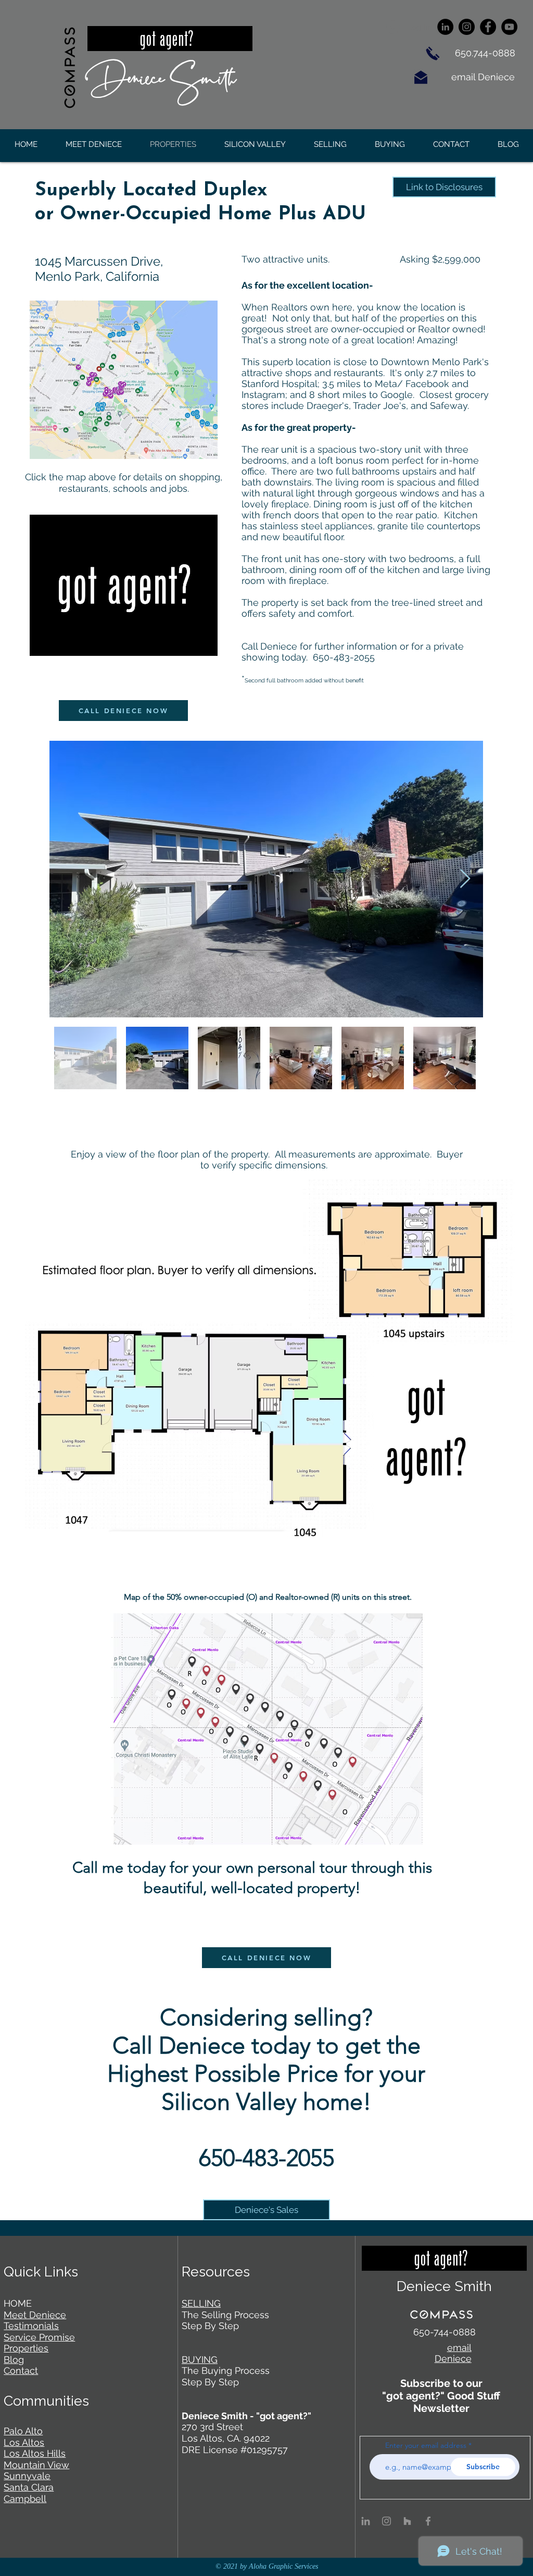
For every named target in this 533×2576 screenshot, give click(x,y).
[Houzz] (407, 2521)
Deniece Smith (161, 76)
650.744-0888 (485, 53)
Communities (46, 2401)
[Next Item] (465, 879)
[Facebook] (488, 27)
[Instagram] (467, 27)
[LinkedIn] (445, 27)
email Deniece (484, 77)
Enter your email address (426, 2445)
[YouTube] (509, 27)
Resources (216, 2272)
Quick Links (41, 2272)
